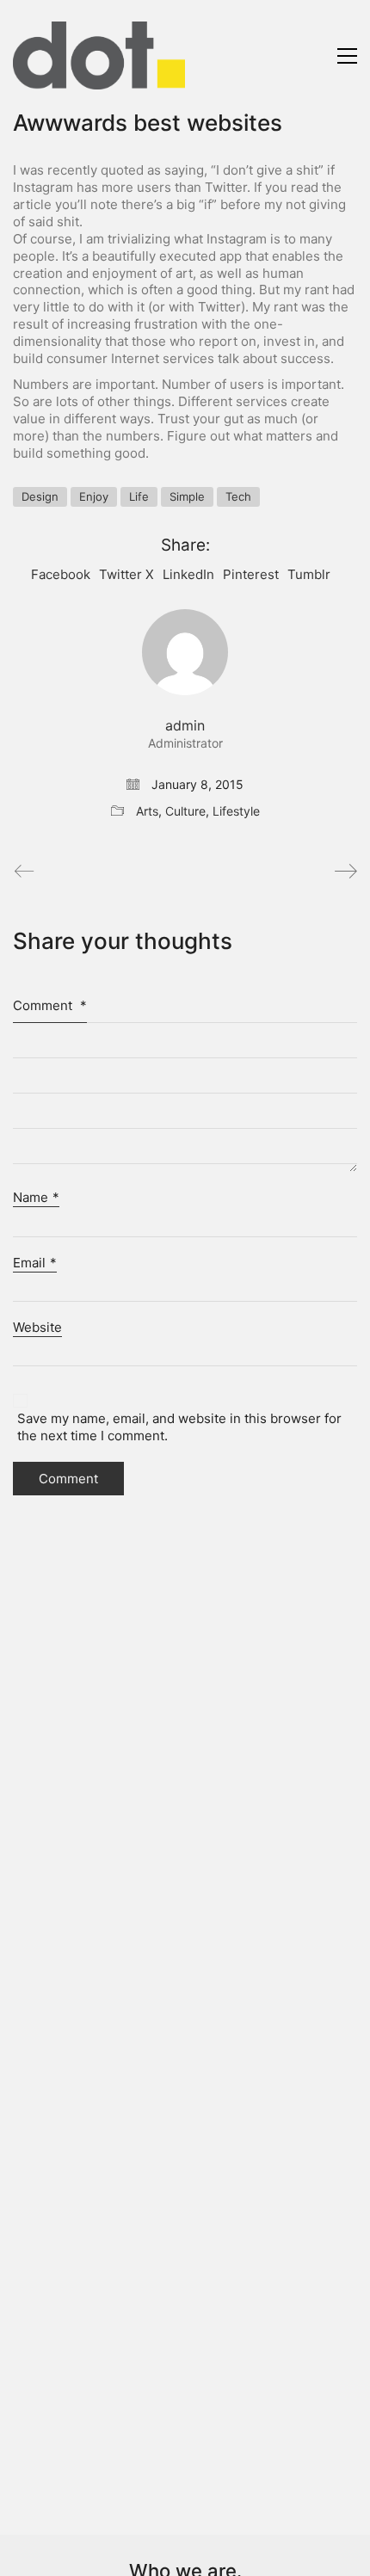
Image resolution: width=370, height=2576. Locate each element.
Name (36, 1197)
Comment (50, 1005)
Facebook (61, 574)
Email (35, 1263)
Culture (185, 811)
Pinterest (251, 574)
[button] (347, 56)
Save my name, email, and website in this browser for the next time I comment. (179, 1427)
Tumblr (309, 574)
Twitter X (126, 574)
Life (139, 496)
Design (40, 496)
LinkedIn (188, 574)
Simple (187, 496)
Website (37, 1327)
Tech (238, 496)
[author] (185, 652)
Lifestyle (236, 811)
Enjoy (94, 496)
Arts (147, 811)
